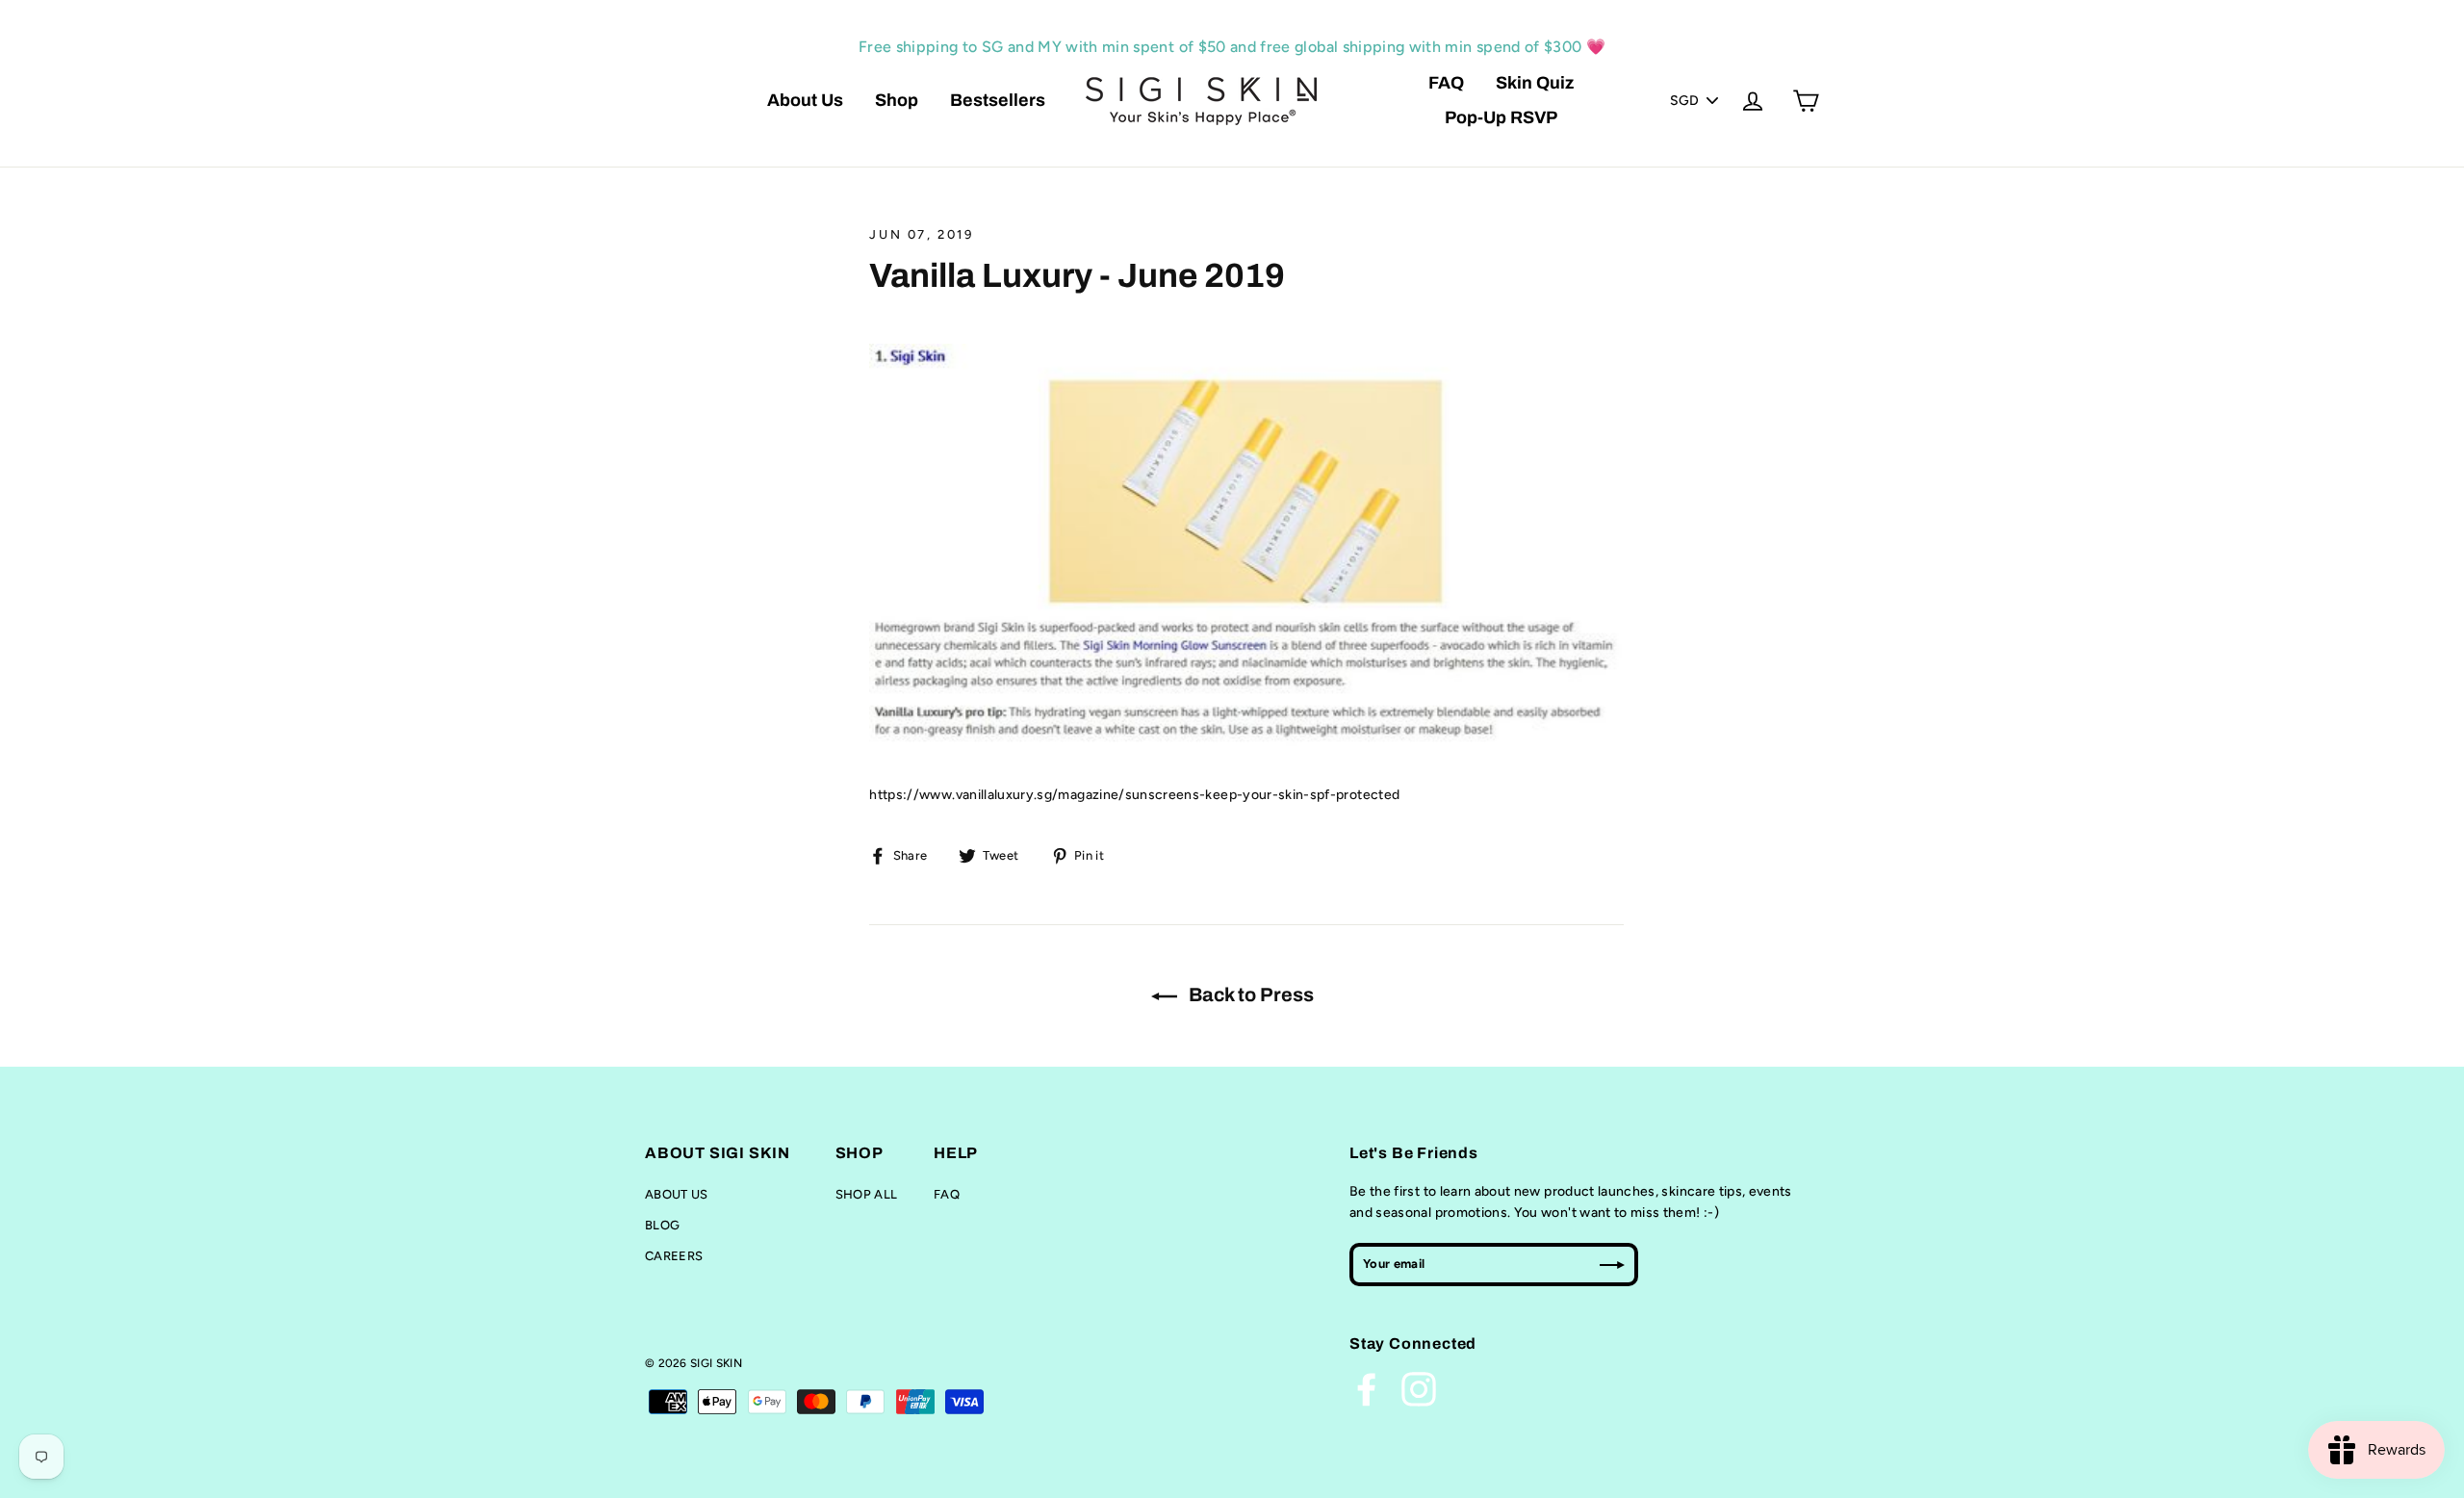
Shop (897, 100)
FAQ (1446, 83)
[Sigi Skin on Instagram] (1419, 1389)
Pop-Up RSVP (1501, 117)
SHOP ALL (867, 1194)
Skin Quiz (1535, 83)
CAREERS (674, 1256)
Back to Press (1249, 994)
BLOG (662, 1225)
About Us (805, 100)
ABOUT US (677, 1194)
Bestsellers (998, 100)
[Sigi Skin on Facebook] (1367, 1389)
